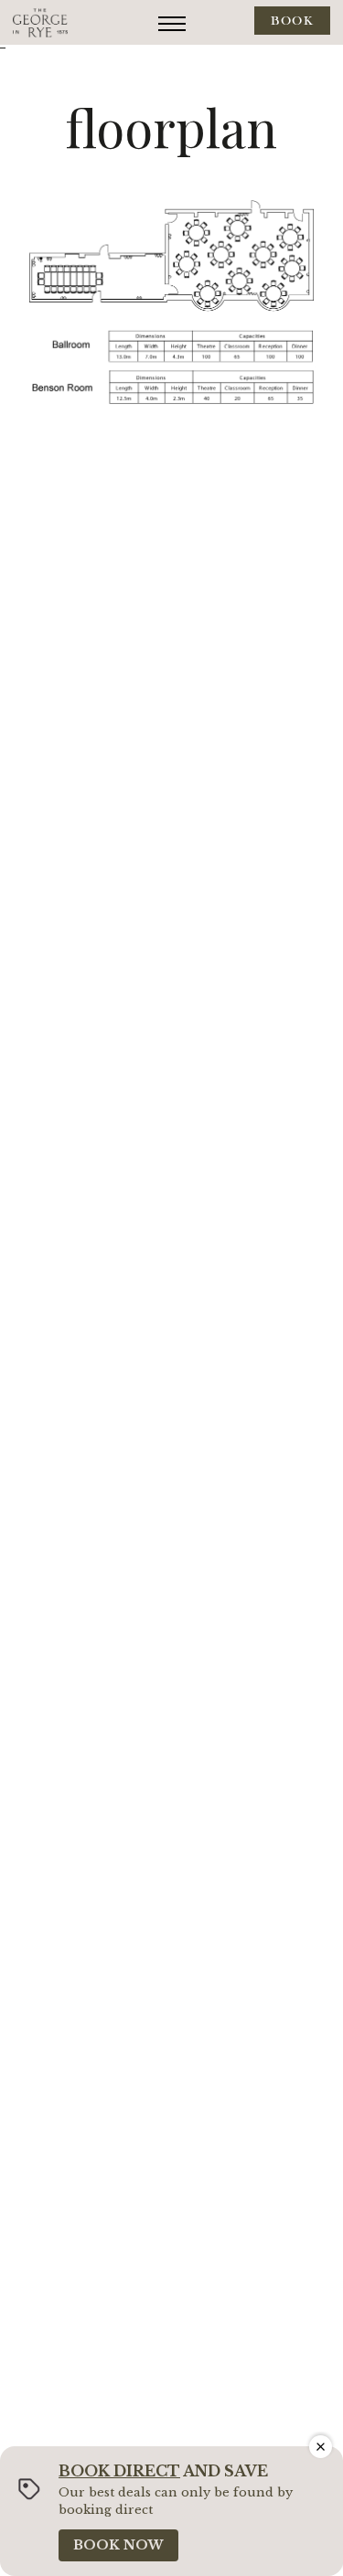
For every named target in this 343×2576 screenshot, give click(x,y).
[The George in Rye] (40, 22)
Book (292, 21)
